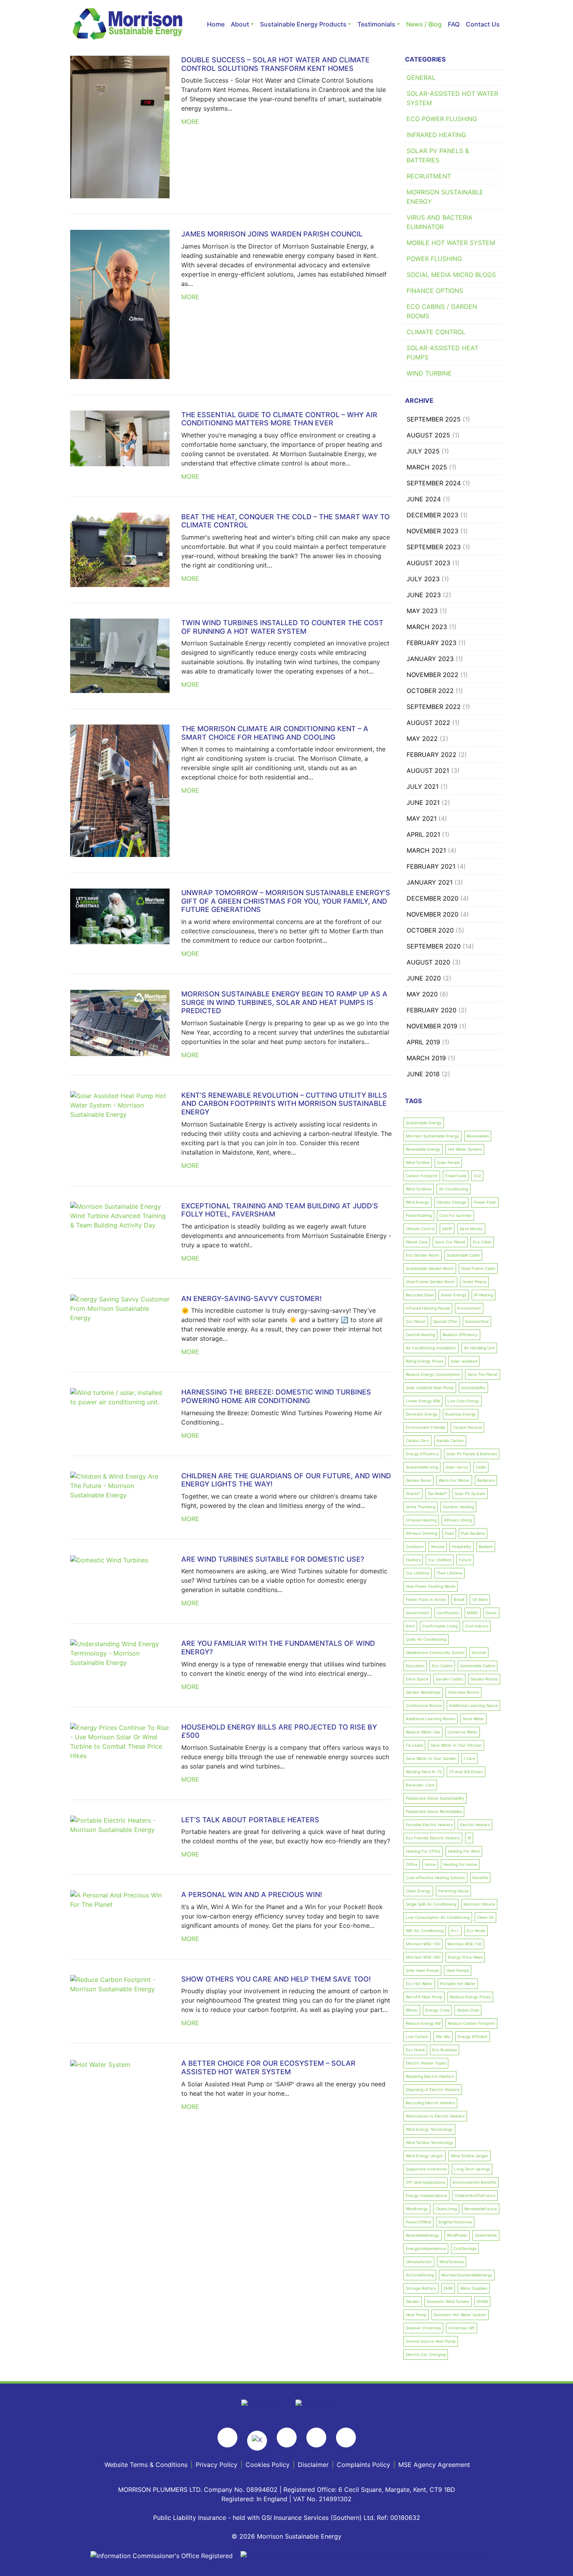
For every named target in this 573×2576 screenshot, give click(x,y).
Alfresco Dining (458, 1520)
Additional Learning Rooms (431, 1719)
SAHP (447, 1229)
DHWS (482, 2301)
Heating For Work (464, 1851)
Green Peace (474, 1282)
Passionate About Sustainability (435, 1798)
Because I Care (420, 1785)
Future (465, 1560)
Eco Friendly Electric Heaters (433, 1838)
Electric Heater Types (426, 2063)
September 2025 (434, 419)
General (421, 78)
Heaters (413, 1560)
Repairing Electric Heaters (430, 2076)
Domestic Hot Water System (460, 2315)
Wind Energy (417, 1202)
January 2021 (430, 882)
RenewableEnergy (423, 2235)
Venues (438, 1546)
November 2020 (432, 914)
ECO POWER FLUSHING (442, 119)
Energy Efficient (473, 2036)
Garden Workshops (423, 1692)
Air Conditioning (454, 1189)
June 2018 (423, 1074)
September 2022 (434, 707)
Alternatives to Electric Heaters (435, 2116)
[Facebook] (227, 2438)
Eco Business (445, 2050)
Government (417, 1613)
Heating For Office (423, 1851)
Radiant (486, 1546)
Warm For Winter (454, 1480)
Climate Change (451, 1202)
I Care (470, 1758)
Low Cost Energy (463, 1401)
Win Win (443, 2036)
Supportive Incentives (426, 2169)
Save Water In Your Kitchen (456, 1745)
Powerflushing (419, 1215)
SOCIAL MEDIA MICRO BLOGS (451, 275)
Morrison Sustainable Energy (432, 1136)
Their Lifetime (449, 1573)
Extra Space (417, 1679)
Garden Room (418, 1480)
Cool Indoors (477, 1626)
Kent (410, 1626)
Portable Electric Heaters (429, 1825)
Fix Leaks (414, 1745)
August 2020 (428, 962)
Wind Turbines (419, 1189)
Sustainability (473, 1388)
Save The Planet (483, 1374)
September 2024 (434, 483)
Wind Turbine (418, 1162)
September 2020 (434, 946)
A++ (455, 1931)
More (191, 122)
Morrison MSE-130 (465, 1944)
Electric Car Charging (426, 2354)
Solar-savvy (457, 1467)
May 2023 (422, 611)
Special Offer (445, 1321)
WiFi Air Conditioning (425, 1931)
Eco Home (415, 2050)
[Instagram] (287, 2438)
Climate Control (420, 1229)
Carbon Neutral (467, 1427)
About (240, 24)
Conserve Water (462, 1732)
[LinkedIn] (346, 2438)
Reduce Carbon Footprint (471, 2023)
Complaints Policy (363, 2465)
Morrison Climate (479, 1904)
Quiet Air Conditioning (426, 1639)
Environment (469, 1308)
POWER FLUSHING (434, 259)
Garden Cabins (449, 1679)
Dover (491, 1613)
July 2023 (423, 579)
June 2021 (423, 802)
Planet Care (417, 1242)
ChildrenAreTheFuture (475, 2195)
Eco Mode (476, 1931)
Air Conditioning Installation (431, 1348)
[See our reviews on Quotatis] (314, 2404)
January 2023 (430, 659)
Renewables (478, 1136)
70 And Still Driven (466, 1772)
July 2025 (423, 451)
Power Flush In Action (426, 1599)
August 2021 (428, 771)
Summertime (477, 1321)
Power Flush (485, 1202)
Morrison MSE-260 (423, 1957)
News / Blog (424, 24)
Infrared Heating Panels (428, 1308)
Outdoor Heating (458, 1507)
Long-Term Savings (472, 2169)
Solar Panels (448, 1162)
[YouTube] (316, 2438)
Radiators (486, 1480)
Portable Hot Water (458, 1984)
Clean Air (485, 1917)
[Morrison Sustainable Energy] (129, 24)
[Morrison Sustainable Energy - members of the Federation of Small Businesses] (261, 2404)
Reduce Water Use (423, 1732)
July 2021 (423, 786)
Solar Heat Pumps (422, 1970)
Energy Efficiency (422, 1454)
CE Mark (480, 1599)
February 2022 (432, 755)
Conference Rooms (424, 1705)
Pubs (449, 1533)
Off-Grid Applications (425, 2182)
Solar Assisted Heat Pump (430, 1388)
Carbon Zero (417, 1441)
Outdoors (415, 1546)
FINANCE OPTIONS (435, 291)
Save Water (473, 1719)
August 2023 (428, 563)
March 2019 (426, 1058)
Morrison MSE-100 (423, 1944)
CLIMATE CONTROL (436, 332)
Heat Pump (416, 2315)
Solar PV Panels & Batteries (472, 1454)
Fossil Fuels (456, 1176)
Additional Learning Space (473, 1705)
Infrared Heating (421, 1520)
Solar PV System (470, 1493)
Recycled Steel (420, 1295)
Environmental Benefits (474, 2182)
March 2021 (426, 850)
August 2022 (428, 723)
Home (216, 24)
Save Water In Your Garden (431, 1758)
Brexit (459, 1599)
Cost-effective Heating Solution (435, 1878)
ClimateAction (419, 2262)
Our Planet (416, 1321)
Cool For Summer (455, 1215)
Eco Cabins (442, 1666)
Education (415, 1666)
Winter (412, 2010)
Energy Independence (426, 2195)
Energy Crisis (437, 2010)
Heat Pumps (458, 1970)
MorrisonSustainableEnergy (467, 2275)
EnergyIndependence (426, 2248)
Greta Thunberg (421, 1507)
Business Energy (461, 1414)
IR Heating (484, 1295)
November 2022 (432, 675)
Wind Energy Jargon (424, 2156)
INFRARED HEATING (436, 135)
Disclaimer (313, 2465)
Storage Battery (421, 2288)
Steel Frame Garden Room (430, 1282)
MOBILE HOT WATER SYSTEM (451, 243)
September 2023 (434, 547)
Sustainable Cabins (477, 1666)
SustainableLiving (422, 1467)
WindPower (457, 2235)
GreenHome (486, 2235)
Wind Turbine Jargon (470, 2156)
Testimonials (376, 24)
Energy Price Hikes (465, 1957)
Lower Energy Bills (423, 1401)
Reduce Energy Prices (470, 1997)
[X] (257, 2441)
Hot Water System (465, 1149)
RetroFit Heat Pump (424, 1997)
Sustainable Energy (424, 1123)
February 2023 (432, 643)
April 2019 (423, 1042)
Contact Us (483, 24)
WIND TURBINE (429, 373)
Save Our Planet (450, 1242)
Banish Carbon (450, 1441)
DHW (448, 2288)
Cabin (481, 1467)
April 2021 (423, 834)
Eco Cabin (482, 1242)
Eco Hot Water (419, 1984)
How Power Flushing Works (431, 1586)
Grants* (413, 1493)
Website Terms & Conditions (146, 2465)
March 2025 (427, 467)
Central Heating (420, 1335)
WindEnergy (417, 2209)
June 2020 (424, 978)
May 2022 (422, 739)
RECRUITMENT (429, 176)
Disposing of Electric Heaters (433, 2089)
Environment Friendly (426, 1427)
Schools (479, 1652)
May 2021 (422, 818)
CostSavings (465, 2248)
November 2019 (432, 1026)
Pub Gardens (473, 1533)
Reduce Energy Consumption (433, 1374)
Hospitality (462, 1546)
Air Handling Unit (479, 1348)
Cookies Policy (268, 2465)
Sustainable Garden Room (430, 1268)
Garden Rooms (484, 1679)
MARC (473, 1613)
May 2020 (422, 994)
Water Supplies (474, 2288)
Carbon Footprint (422, 1176)
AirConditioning (420, 2275)
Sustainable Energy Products (303, 24)
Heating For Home (460, 1864)
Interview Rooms (463, 1692)
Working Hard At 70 (424, 1772)
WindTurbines (452, 2262)
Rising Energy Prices (424, 1361)
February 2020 (432, 1010)
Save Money (471, 1229)
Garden (413, 2301)
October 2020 (430, 930)
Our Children (440, 1560)
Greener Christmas (423, 2328)
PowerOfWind (418, 2222)
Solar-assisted (464, 1361)
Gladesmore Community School (435, 1652)
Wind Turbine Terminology (430, 2142)
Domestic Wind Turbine (448, 2301)
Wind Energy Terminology (429, 2129)
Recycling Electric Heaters (430, 2103)
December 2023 (432, 515)
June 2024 (424, 499)
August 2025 (428, 435)
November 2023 (432, 531)
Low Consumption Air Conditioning (438, 1917)
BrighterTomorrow (455, 2222)
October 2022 (430, 691)
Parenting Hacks (453, 1891)
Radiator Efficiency (460, 1335)
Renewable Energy (423, 1149)
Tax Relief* (437, 1493)
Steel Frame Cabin (478, 1268)
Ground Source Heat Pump (431, 2341)
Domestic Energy (422, 1414)
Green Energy (454, 1295)
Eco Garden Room (423, 1255)
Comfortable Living (440, 1626)
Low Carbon (417, 2036)
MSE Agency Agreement (434, 2465)
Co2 (477, 1176)
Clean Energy (418, 1891)
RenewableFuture (481, 2209)
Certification (448, 1613)
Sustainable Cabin (463, 1255)
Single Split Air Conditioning (431, 1904)
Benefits (480, 1878)
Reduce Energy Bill (423, 2023)
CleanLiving (446, 2209)
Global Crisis (468, 2010)
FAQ (454, 24)
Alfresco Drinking (422, 1533)
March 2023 (427, 627)
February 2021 (431, 866)
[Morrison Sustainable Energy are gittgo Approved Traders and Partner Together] (362, 2555)
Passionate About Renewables (434, 1811)
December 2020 (432, 898)
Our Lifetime (417, 1573)
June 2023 (424, 595)
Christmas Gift (462, 2328)
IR (469, 1838)
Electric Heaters (475, 1825)
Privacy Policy (217, 2465)
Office (412, 1864)
